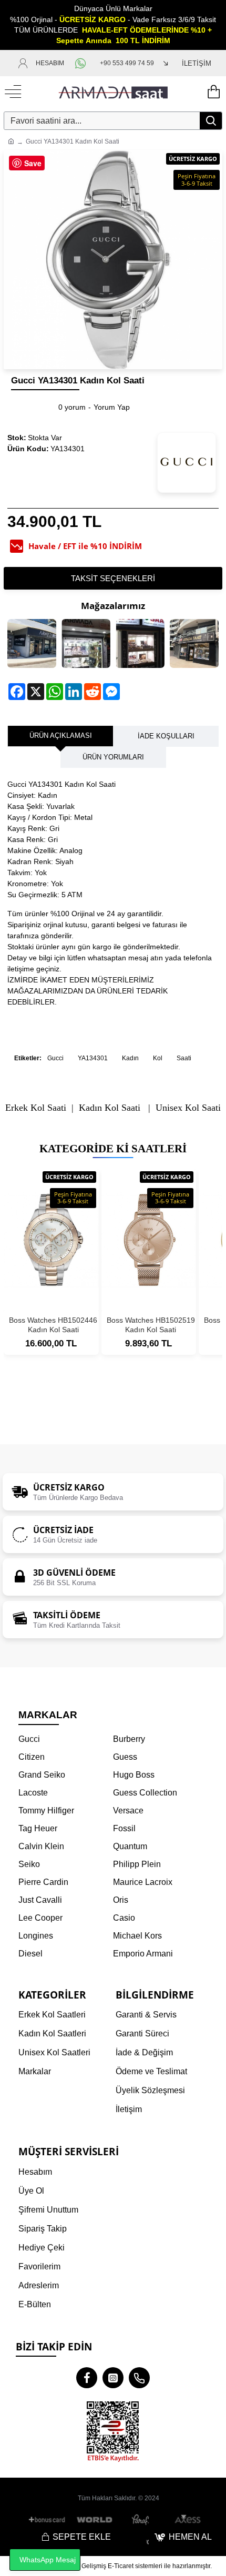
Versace (128, 1811)
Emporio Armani (143, 1954)
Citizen (32, 1757)
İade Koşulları (166, 736)
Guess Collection (145, 1793)
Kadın (130, 1058)
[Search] (211, 121)
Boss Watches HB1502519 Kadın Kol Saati (151, 1325)
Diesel (30, 1954)
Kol (158, 1058)
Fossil (124, 1828)
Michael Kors (137, 1936)
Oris (121, 1900)
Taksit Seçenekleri (113, 578)
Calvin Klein (41, 1846)
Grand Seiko (42, 1775)
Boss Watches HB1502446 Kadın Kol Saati (53, 1325)
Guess (125, 1757)
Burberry (129, 1739)
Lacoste (33, 1793)
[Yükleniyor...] (213, 92)
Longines (36, 1936)
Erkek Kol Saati (36, 1108)
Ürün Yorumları (113, 757)
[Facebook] (87, 2378)
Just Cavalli (40, 1900)
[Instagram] (113, 2378)
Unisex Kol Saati (188, 1108)
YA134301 (93, 1058)
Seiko (29, 1864)
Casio (124, 1918)
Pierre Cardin (43, 1882)
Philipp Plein (137, 1864)
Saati (184, 1058)
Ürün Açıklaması (61, 736)
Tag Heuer (38, 1828)
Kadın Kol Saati (110, 1108)
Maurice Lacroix (143, 1882)
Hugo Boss (134, 1775)
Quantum (130, 1846)
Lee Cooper (40, 1918)
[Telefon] (139, 2378)
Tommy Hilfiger (46, 1811)
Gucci (55, 1058)
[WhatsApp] (82, 63)
